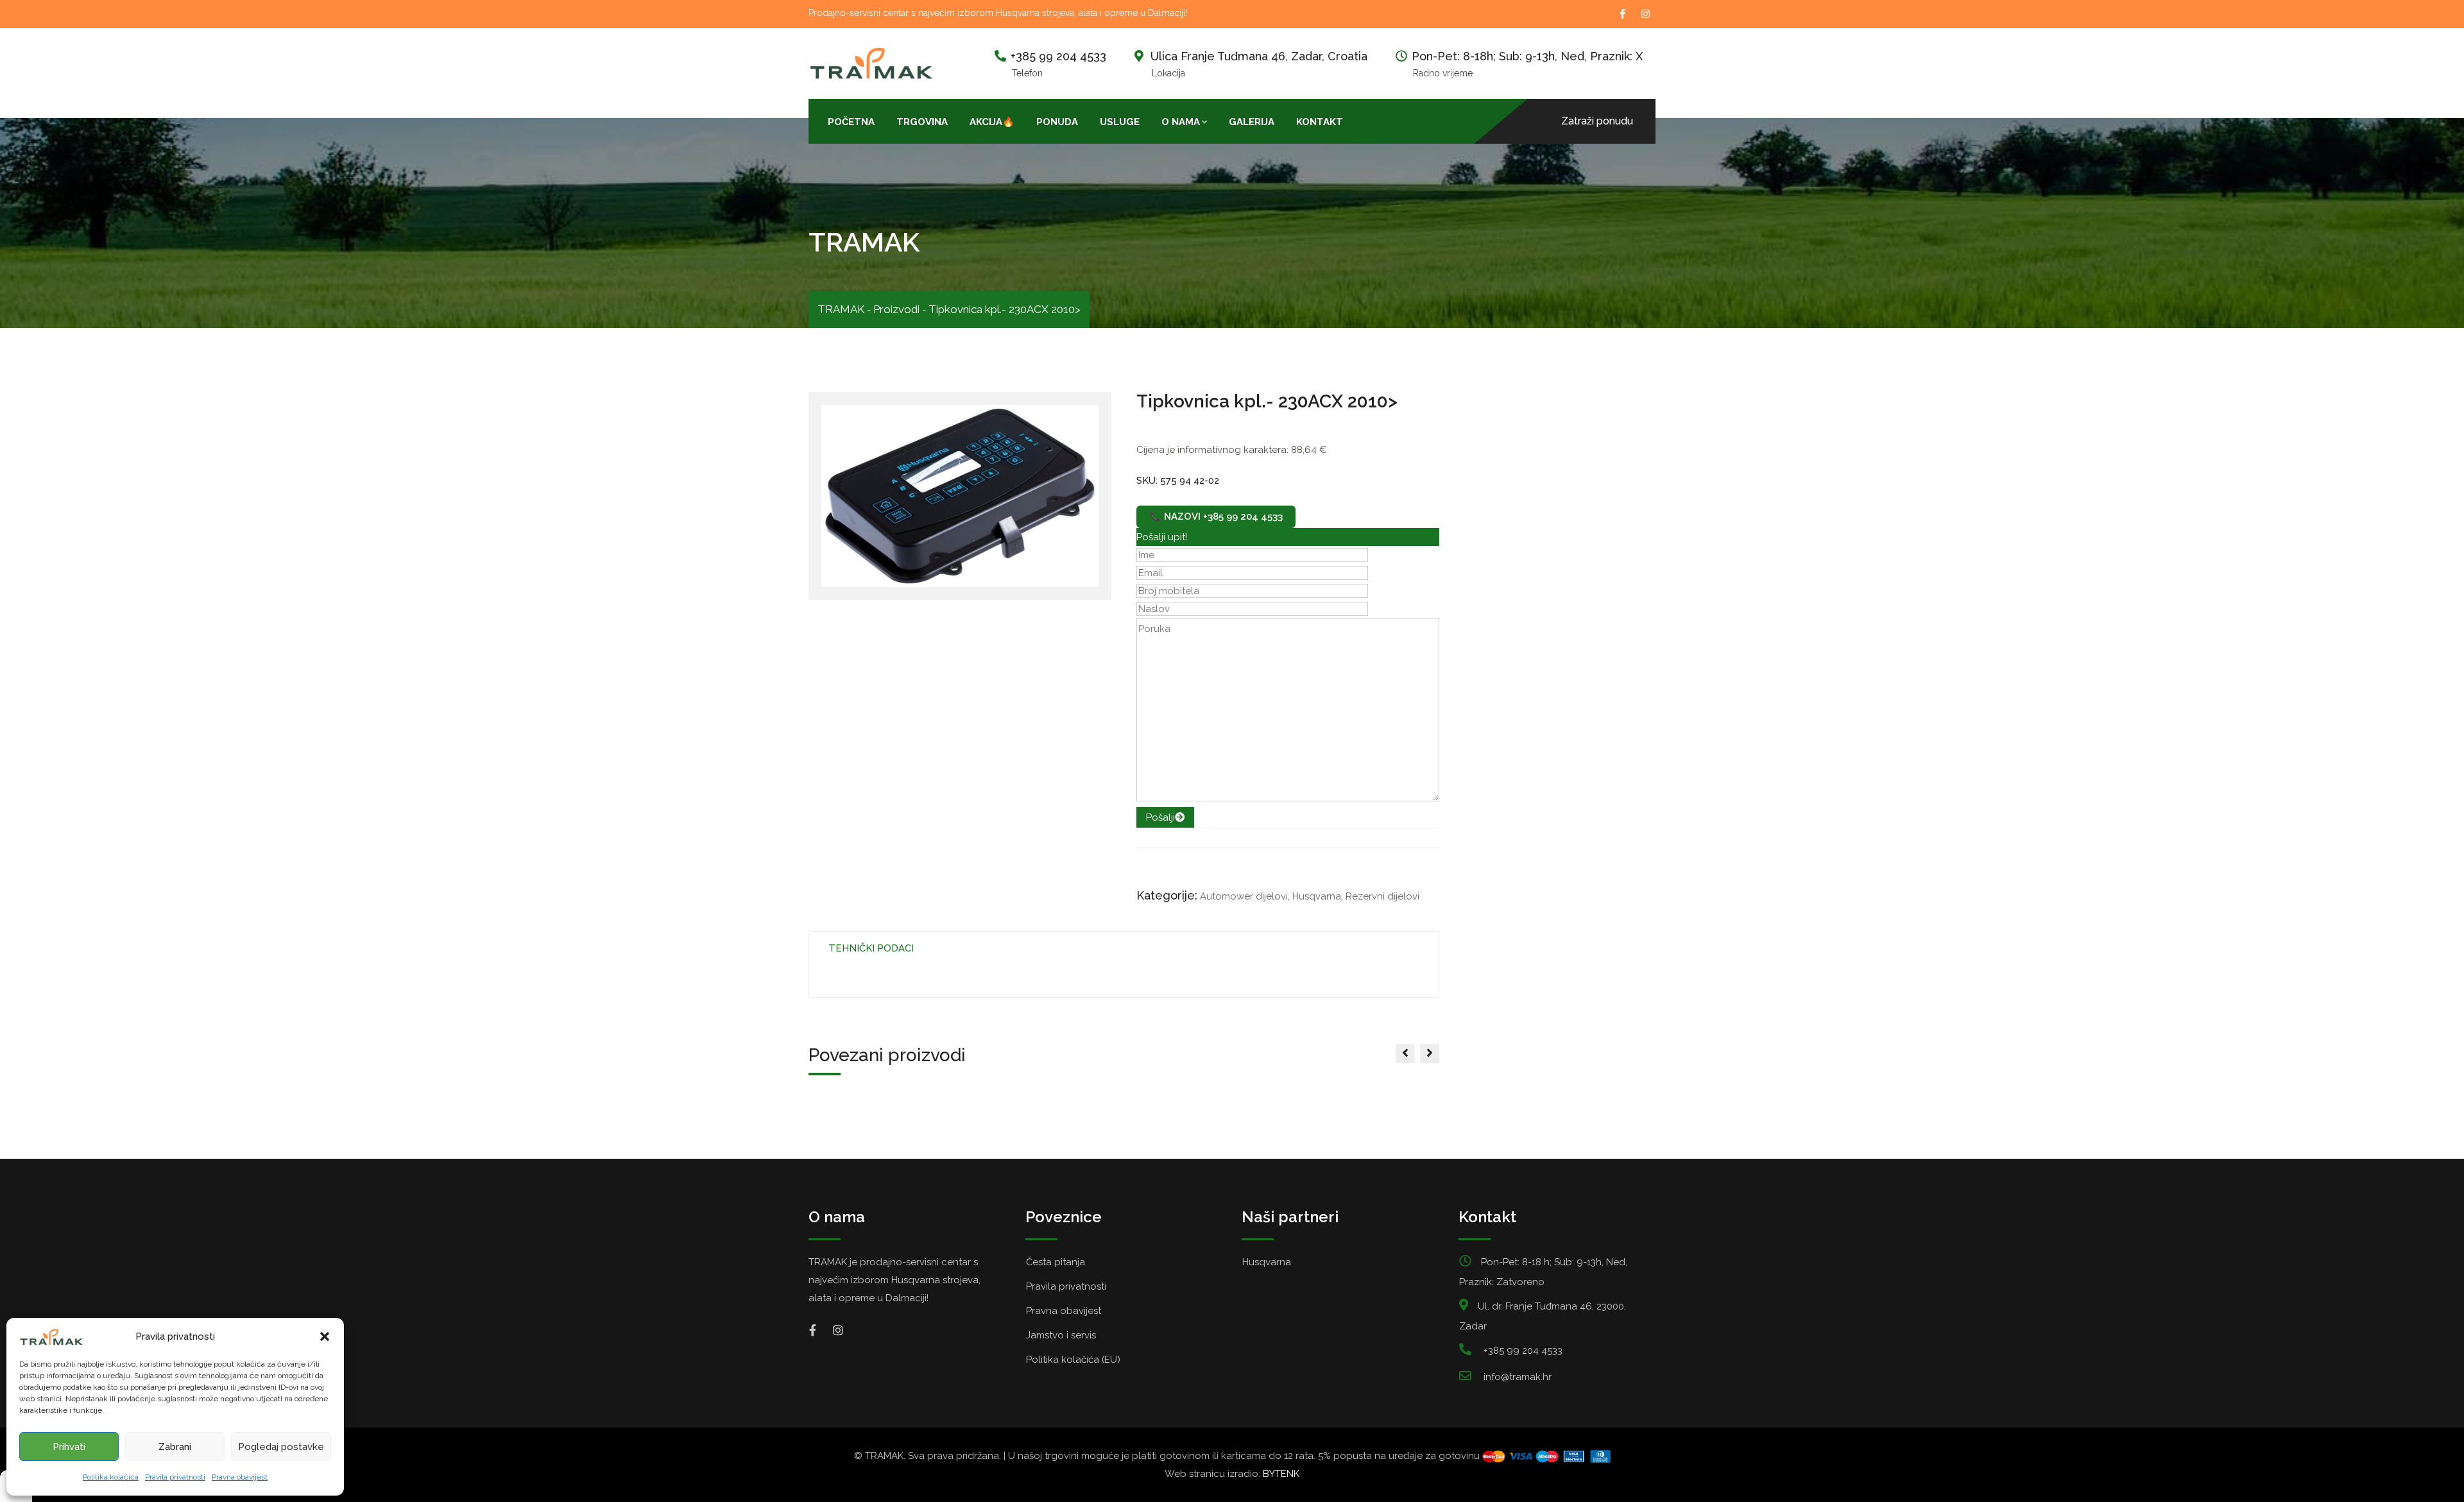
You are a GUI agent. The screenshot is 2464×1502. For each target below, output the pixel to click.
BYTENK (1281, 1474)
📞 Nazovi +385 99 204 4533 (1216, 516)
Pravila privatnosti (175, 1477)
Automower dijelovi (1244, 896)
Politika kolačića (111, 1477)
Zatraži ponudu (1597, 121)
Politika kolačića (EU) (1073, 1360)
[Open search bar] (1365, 121)
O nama (1181, 122)
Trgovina (922, 122)
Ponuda (1057, 122)
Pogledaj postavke (281, 1447)
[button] (325, 1336)
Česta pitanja (1056, 1262)
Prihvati (69, 1447)
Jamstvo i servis (1061, 1335)
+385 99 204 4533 (1058, 56)
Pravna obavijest (240, 1477)
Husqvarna (1317, 896)
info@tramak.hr (1518, 1377)
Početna (851, 122)
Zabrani (175, 1447)
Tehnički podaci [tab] (871, 948)
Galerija (1252, 122)
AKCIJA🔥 (992, 122)
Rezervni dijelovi (1382, 896)
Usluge (1120, 122)
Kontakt (1320, 122)
